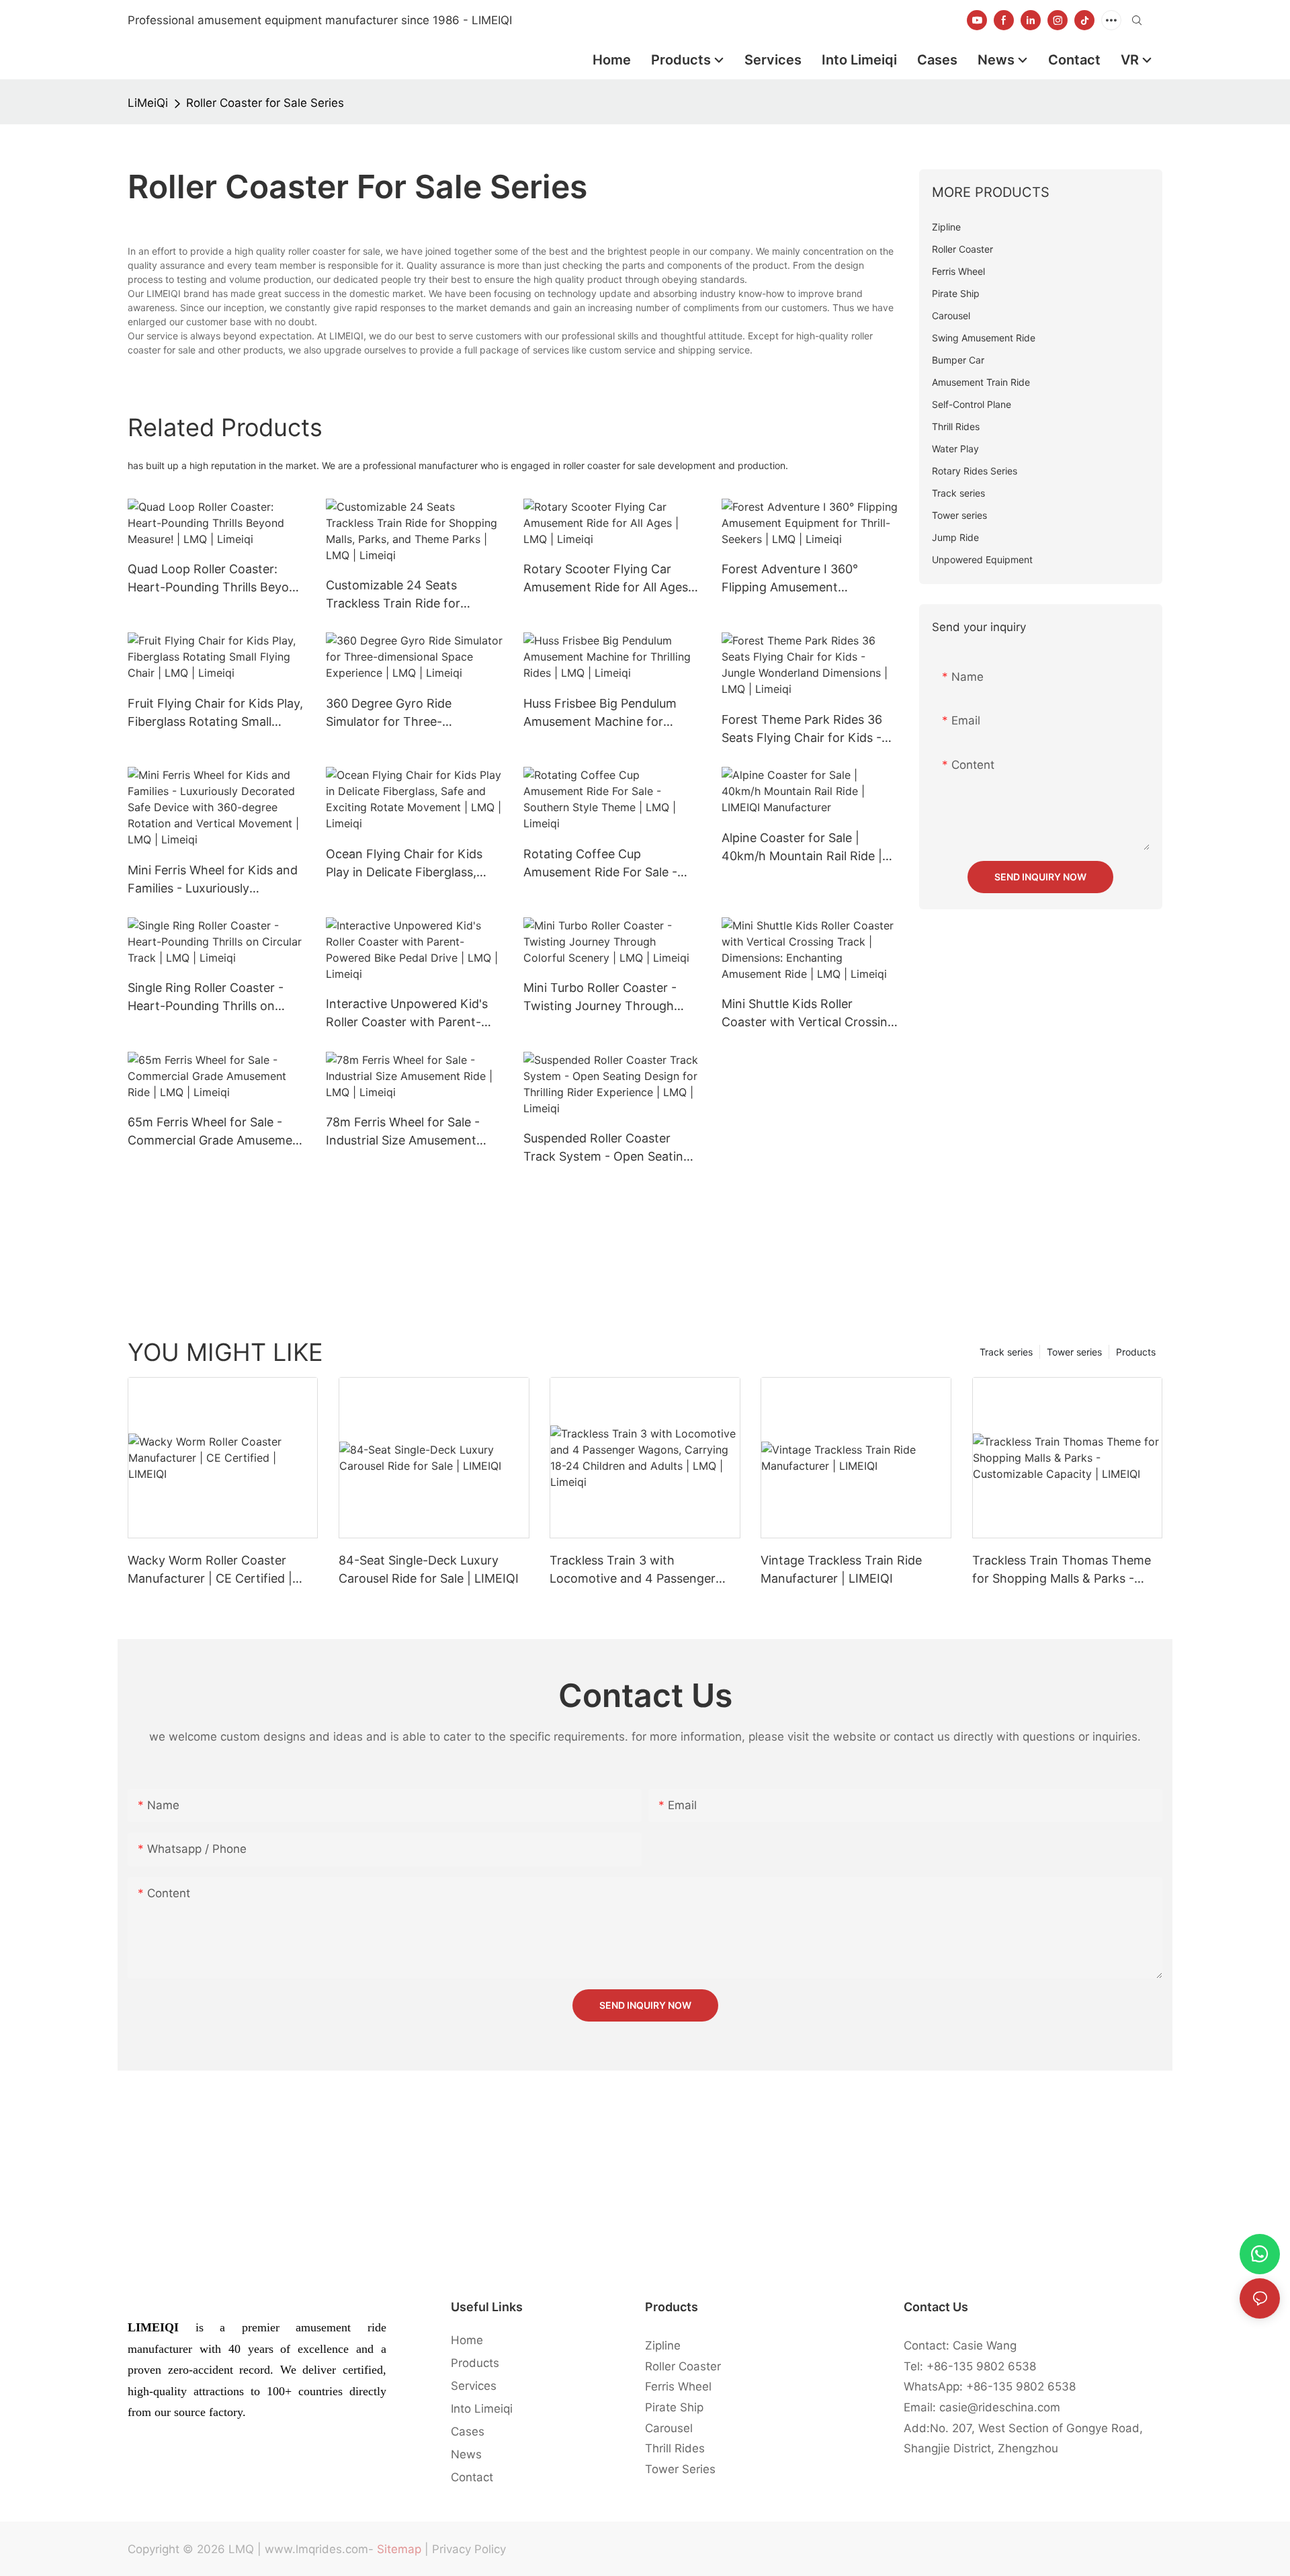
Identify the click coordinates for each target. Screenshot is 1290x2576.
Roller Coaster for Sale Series (265, 103)
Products (1136, 1352)
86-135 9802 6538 (985, 2366)
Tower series (1074, 1352)
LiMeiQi (148, 103)
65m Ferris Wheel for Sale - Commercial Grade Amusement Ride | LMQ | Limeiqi (216, 1132)
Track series (1006, 1352)
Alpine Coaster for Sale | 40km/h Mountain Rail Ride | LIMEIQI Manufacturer (802, 848)
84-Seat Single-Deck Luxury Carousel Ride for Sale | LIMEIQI (429, 1569)
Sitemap (399, 2549)
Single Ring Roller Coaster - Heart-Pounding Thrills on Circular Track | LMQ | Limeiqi (211, 998)
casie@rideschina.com (1000, 2407)
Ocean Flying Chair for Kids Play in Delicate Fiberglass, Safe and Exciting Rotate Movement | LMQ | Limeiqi (404, 864)
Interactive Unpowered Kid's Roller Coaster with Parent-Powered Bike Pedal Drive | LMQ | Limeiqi (407, 1014)
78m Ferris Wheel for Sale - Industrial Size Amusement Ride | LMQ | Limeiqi (403, 1132)
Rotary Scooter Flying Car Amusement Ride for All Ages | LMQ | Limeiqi (609, 579)
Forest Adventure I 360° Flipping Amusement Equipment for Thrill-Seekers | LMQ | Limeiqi (807, 579)
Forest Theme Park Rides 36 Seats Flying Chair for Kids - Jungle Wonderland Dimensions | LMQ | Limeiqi (802, 730)
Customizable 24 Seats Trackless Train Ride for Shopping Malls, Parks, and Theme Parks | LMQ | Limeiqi (407, 595)
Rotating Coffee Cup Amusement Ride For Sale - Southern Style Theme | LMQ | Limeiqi (609, 864)
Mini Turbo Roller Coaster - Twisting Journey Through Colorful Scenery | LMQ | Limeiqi (600, 998)
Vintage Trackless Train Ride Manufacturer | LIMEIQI (841, 1569)
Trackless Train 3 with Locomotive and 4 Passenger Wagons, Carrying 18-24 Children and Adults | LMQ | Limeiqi (644, 1570)
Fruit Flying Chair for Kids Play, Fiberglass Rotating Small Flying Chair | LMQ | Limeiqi (215, 713)
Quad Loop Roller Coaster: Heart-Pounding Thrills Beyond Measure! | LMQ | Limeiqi (216, 579)
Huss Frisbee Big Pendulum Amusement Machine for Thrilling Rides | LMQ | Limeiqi (607, 713)
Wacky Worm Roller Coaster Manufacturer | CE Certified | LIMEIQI (210, 1570)
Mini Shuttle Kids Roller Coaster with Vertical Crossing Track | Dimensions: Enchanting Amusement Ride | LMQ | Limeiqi (808, 1014)
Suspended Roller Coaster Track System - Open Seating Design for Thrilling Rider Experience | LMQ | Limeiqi (607, 1148)
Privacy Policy (469, 2549)
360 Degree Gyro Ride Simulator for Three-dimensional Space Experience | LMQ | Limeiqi (412, 713)
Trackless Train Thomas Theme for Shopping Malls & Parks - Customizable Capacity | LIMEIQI (1065, 1570)
